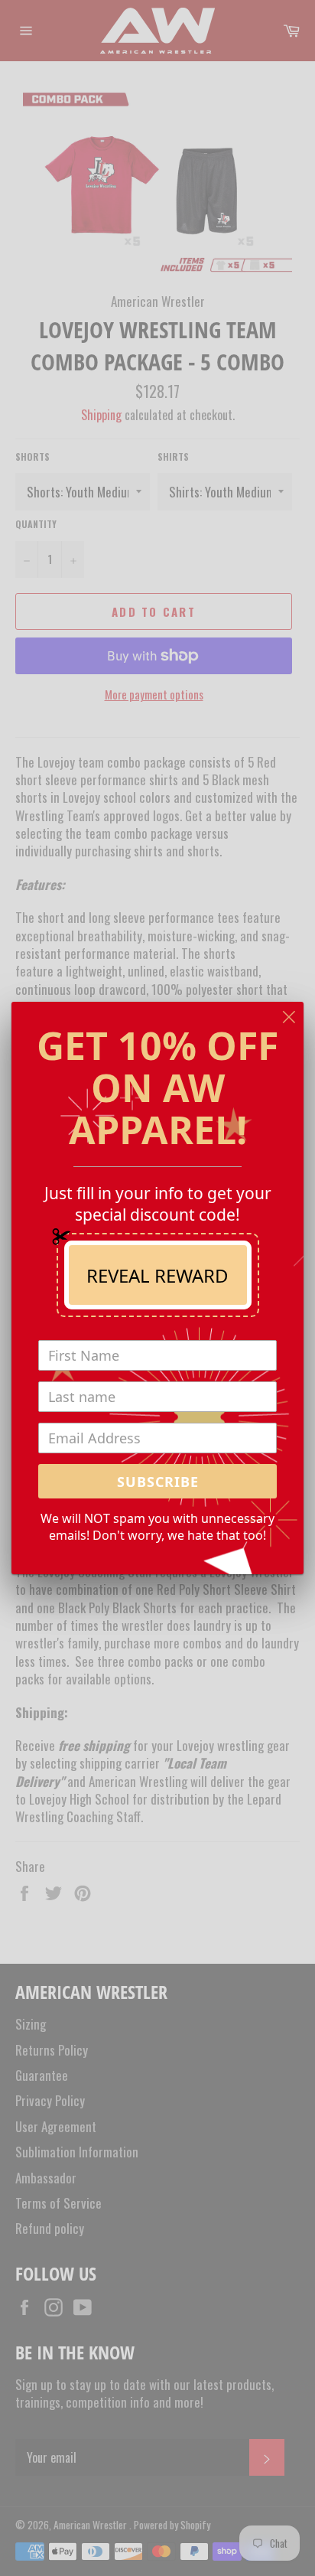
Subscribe (158, 1482)
